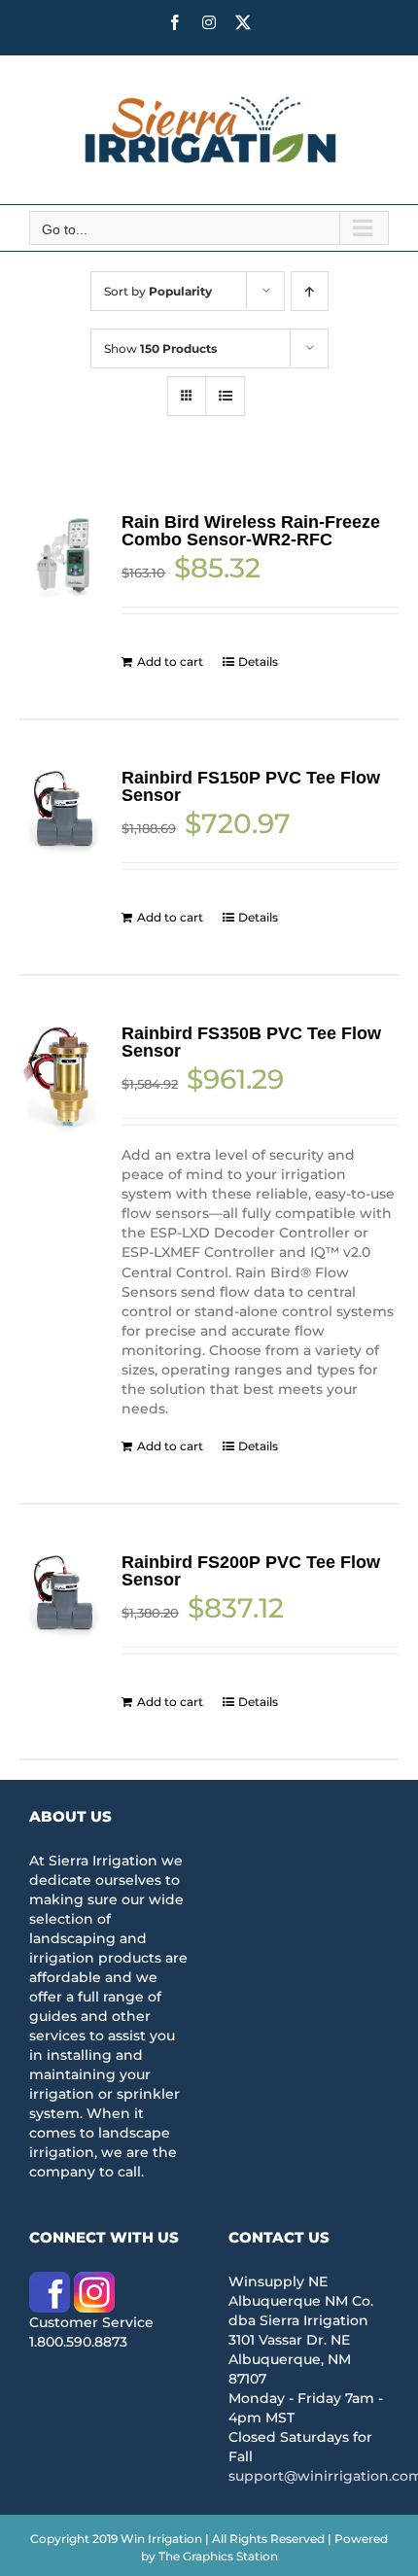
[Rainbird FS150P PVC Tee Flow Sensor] (63, 813)
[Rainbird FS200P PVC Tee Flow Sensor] (63, 1597)
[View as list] (225, 396)
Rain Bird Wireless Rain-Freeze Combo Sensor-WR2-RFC (251, 531)
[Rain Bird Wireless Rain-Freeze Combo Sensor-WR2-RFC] (63, 557)
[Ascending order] (310, 291)
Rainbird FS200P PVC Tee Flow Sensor (251, 1571)
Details (258, 661)
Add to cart (170, 661)
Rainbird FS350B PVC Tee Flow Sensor (251, 1042)
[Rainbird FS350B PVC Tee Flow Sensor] (63, 1079)
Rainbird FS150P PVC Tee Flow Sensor (251, 786)
